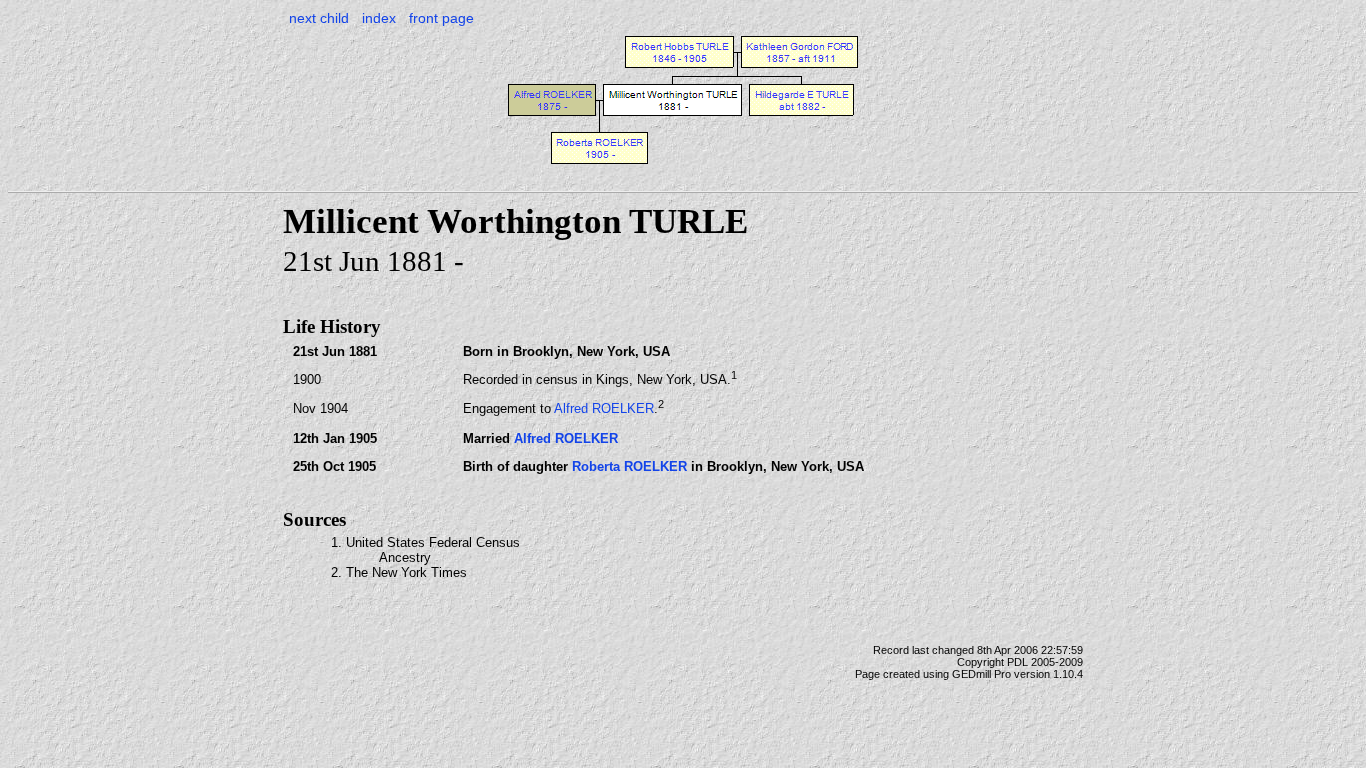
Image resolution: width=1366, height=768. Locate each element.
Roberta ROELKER (629, 466)
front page (441, 18)
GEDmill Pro (981, 674)
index (379, 18)
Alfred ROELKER (604, 409)
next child (319, 18)
